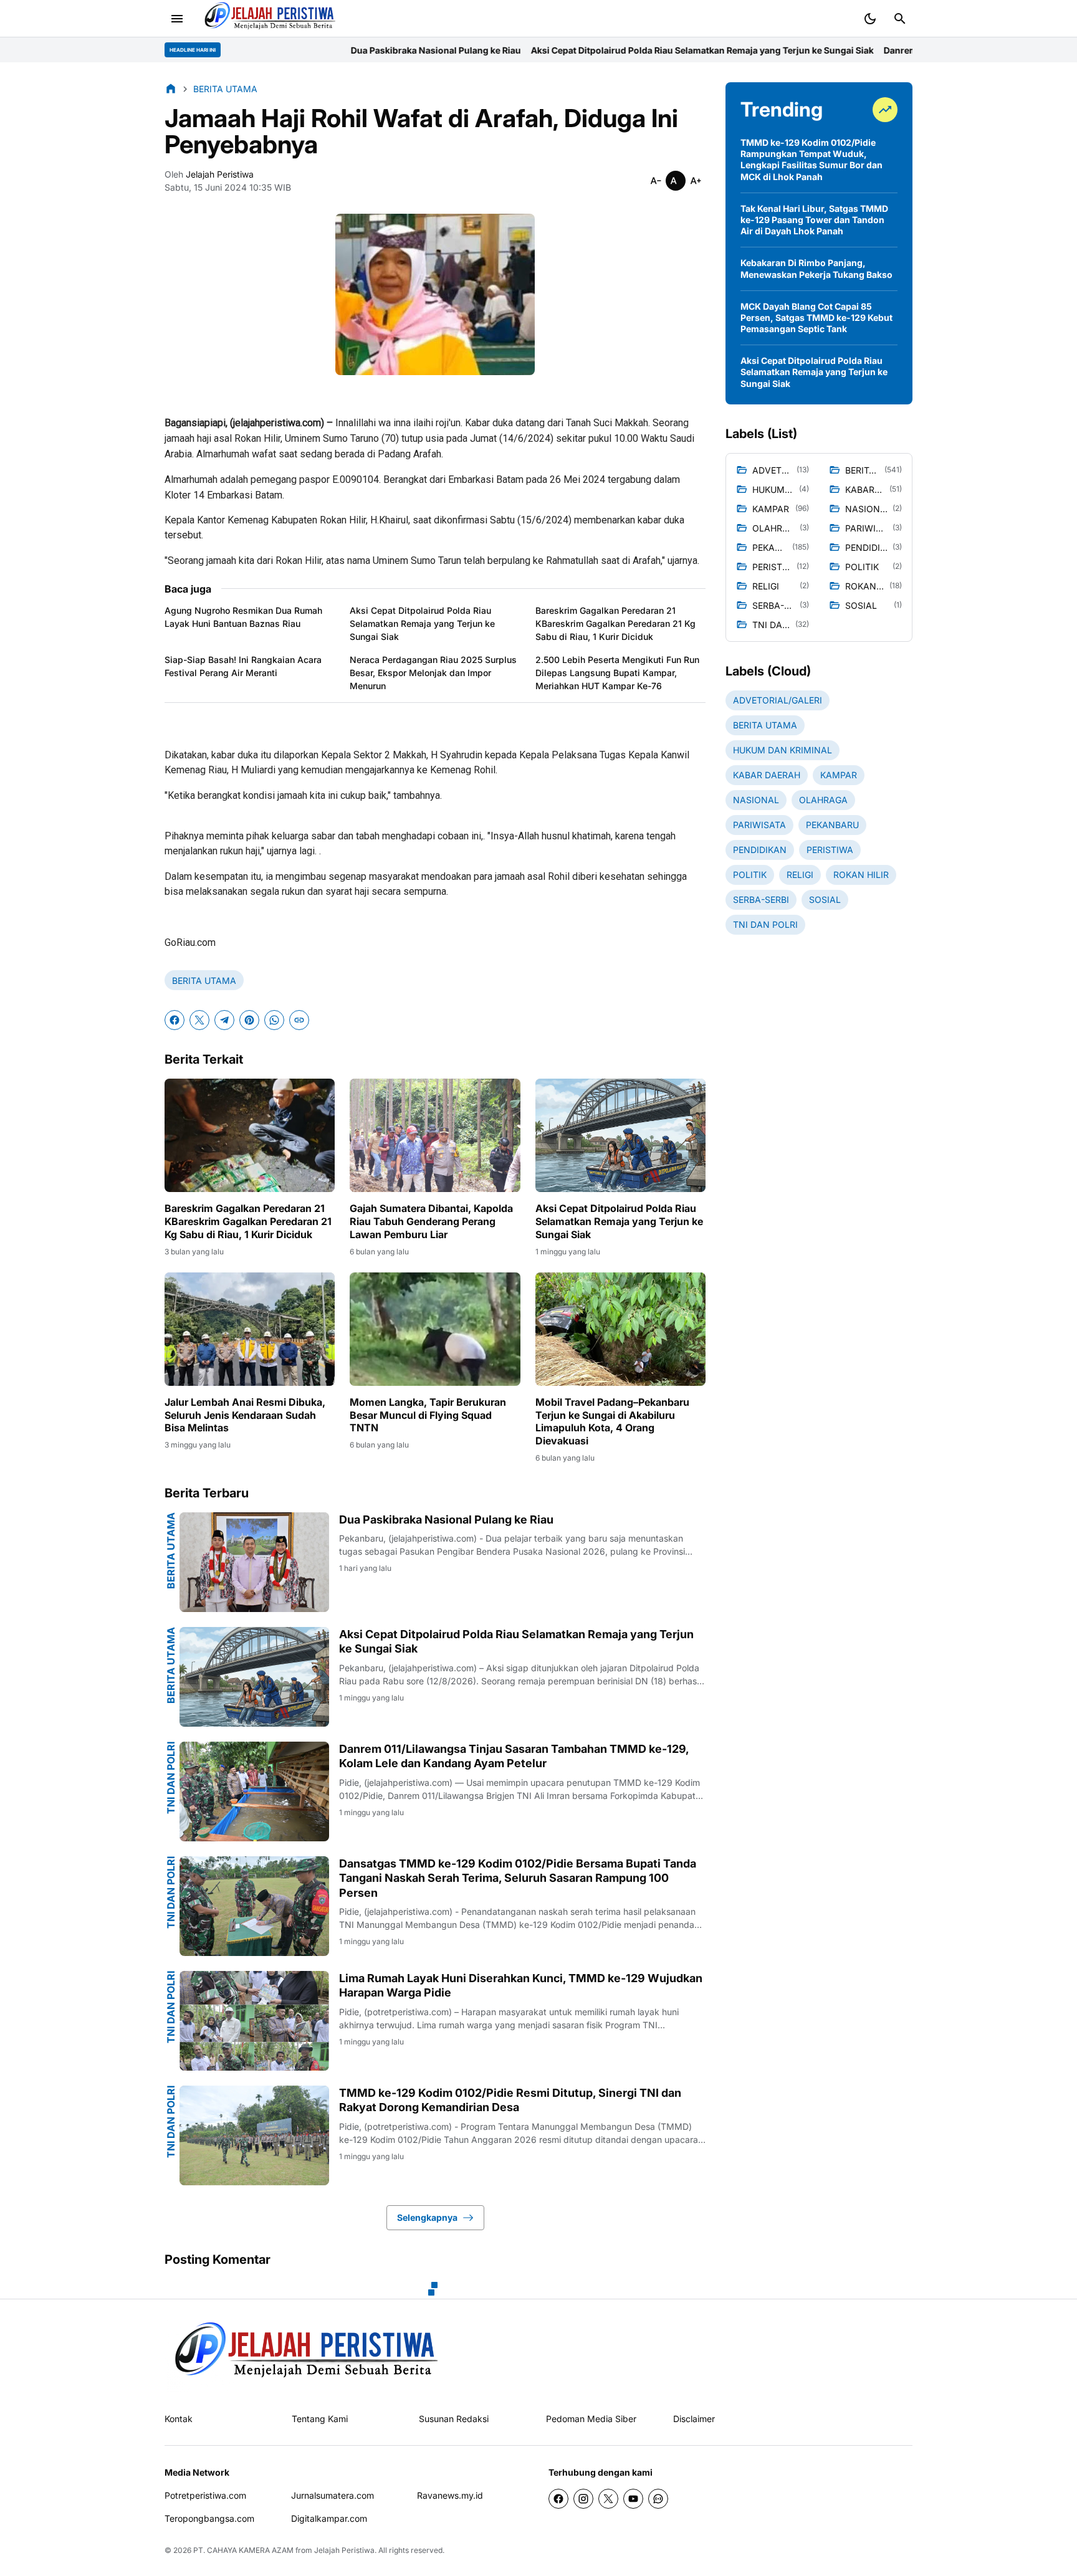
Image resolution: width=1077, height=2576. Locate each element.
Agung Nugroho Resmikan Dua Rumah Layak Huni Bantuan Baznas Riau (243, 617)
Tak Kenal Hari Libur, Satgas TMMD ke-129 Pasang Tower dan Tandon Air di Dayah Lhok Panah (814, 220)
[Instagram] (583, 2499)
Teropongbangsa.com (209, 2518)
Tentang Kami (320, 2419)
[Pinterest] (249, 1020)
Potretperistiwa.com (205, 2495)
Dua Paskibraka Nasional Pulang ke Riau (251, 50)
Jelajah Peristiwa (344, 2550)
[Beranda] (171, 88)
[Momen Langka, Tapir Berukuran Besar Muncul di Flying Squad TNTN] (435, 1329)
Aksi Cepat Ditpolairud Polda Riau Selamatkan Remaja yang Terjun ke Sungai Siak (517, 50)
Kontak (179, 2419)
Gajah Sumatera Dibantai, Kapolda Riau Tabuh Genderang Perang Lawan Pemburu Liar (431, 1221)
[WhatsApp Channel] (658, 2499)
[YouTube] (633, 2499)
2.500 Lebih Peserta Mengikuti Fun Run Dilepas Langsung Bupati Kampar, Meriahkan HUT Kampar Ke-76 (617, 673)
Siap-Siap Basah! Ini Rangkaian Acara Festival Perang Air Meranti (243, 666)
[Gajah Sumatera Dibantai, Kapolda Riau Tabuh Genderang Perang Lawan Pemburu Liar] (435, 1135)
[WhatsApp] (274, 1020)
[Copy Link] (299, 1020)
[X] (199, 1020)
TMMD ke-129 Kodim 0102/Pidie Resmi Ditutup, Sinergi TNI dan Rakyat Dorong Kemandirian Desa (510, 2100)
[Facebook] (175, 1020)
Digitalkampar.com (329, 2518)
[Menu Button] (177, 19)
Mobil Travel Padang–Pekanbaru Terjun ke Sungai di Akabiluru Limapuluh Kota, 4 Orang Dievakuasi (612, 1421)
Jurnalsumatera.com (333, 2495)
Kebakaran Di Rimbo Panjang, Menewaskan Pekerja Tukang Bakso (816, 268)
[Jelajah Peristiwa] (267, 19)
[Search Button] (900, 19)
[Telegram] (224, 1020)
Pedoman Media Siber (591, 2419)
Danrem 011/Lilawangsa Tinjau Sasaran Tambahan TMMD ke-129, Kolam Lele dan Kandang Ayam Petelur (514, 1756)
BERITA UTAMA (204, 980)
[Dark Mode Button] (870, 19)
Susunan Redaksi (454, 2419)
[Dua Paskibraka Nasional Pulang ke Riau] (254, 1562)
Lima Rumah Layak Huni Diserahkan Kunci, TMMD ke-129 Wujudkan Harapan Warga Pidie (521, 1985)
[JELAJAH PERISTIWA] (301, 2356)
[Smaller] (656, 181)
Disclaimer (694, 2419)
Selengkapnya (427, 2217)
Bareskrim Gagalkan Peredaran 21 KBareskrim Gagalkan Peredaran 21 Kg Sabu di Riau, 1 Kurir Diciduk (615, 623)
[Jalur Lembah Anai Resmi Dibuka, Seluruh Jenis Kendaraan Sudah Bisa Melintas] (250, 1329)
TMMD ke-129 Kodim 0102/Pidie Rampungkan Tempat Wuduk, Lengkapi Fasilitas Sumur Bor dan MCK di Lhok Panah (811, 160)
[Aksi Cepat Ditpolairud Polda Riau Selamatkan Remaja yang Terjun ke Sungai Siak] (620, 1135)
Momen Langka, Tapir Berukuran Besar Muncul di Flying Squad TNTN (428, 1415)
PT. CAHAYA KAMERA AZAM (243, 2550)
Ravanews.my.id (450, 2495)
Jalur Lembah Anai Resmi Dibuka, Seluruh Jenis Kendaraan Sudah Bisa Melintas (245, 1415)
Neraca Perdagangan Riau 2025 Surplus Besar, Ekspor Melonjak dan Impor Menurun (433, 673)
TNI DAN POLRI (171, 1778)
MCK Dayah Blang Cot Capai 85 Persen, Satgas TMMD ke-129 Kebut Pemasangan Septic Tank (816, 317)
